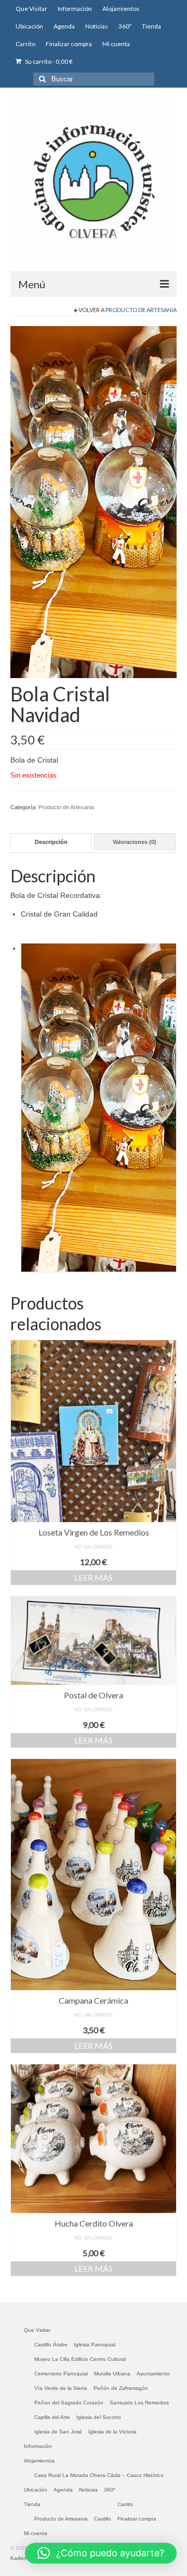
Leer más (94, 1577)
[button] (101, 2553)
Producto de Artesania (141, 310)
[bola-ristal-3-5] (94, 501)
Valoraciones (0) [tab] (135, 842)
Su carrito (48, 61)
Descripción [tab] (51, 842)
